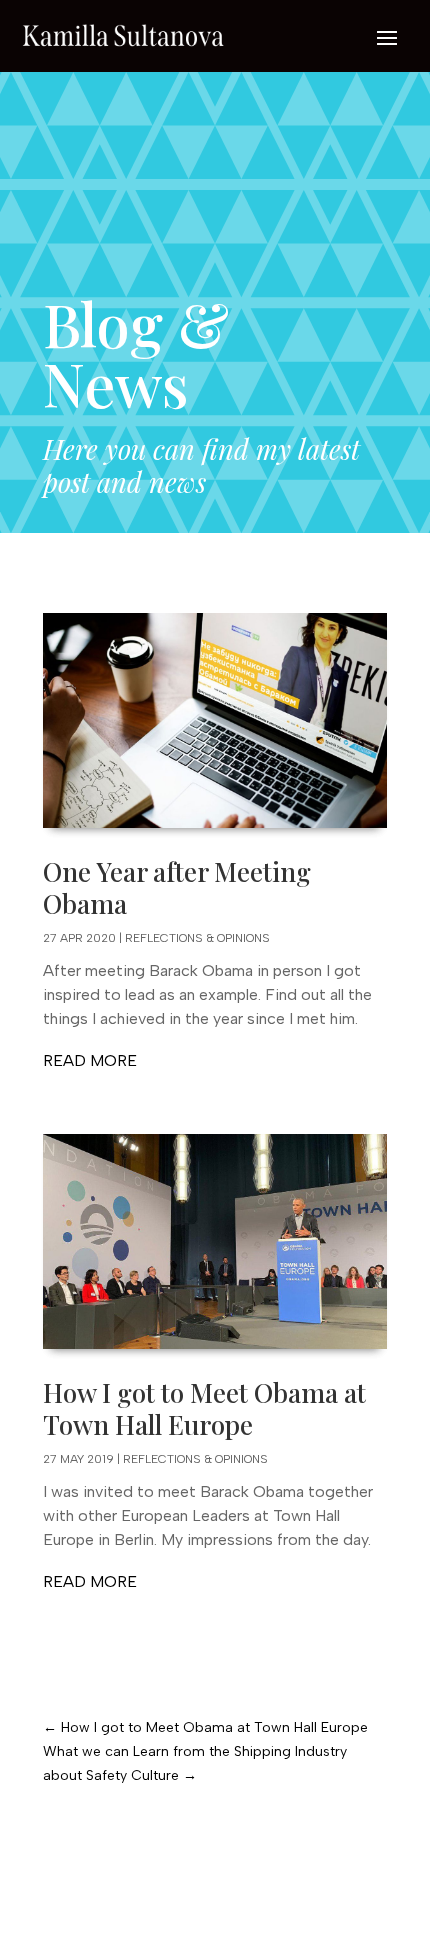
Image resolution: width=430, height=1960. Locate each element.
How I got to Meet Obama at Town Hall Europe (204, 1409)
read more (90, 1060)
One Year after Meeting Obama (177, 888)
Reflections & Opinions (197, 938)
